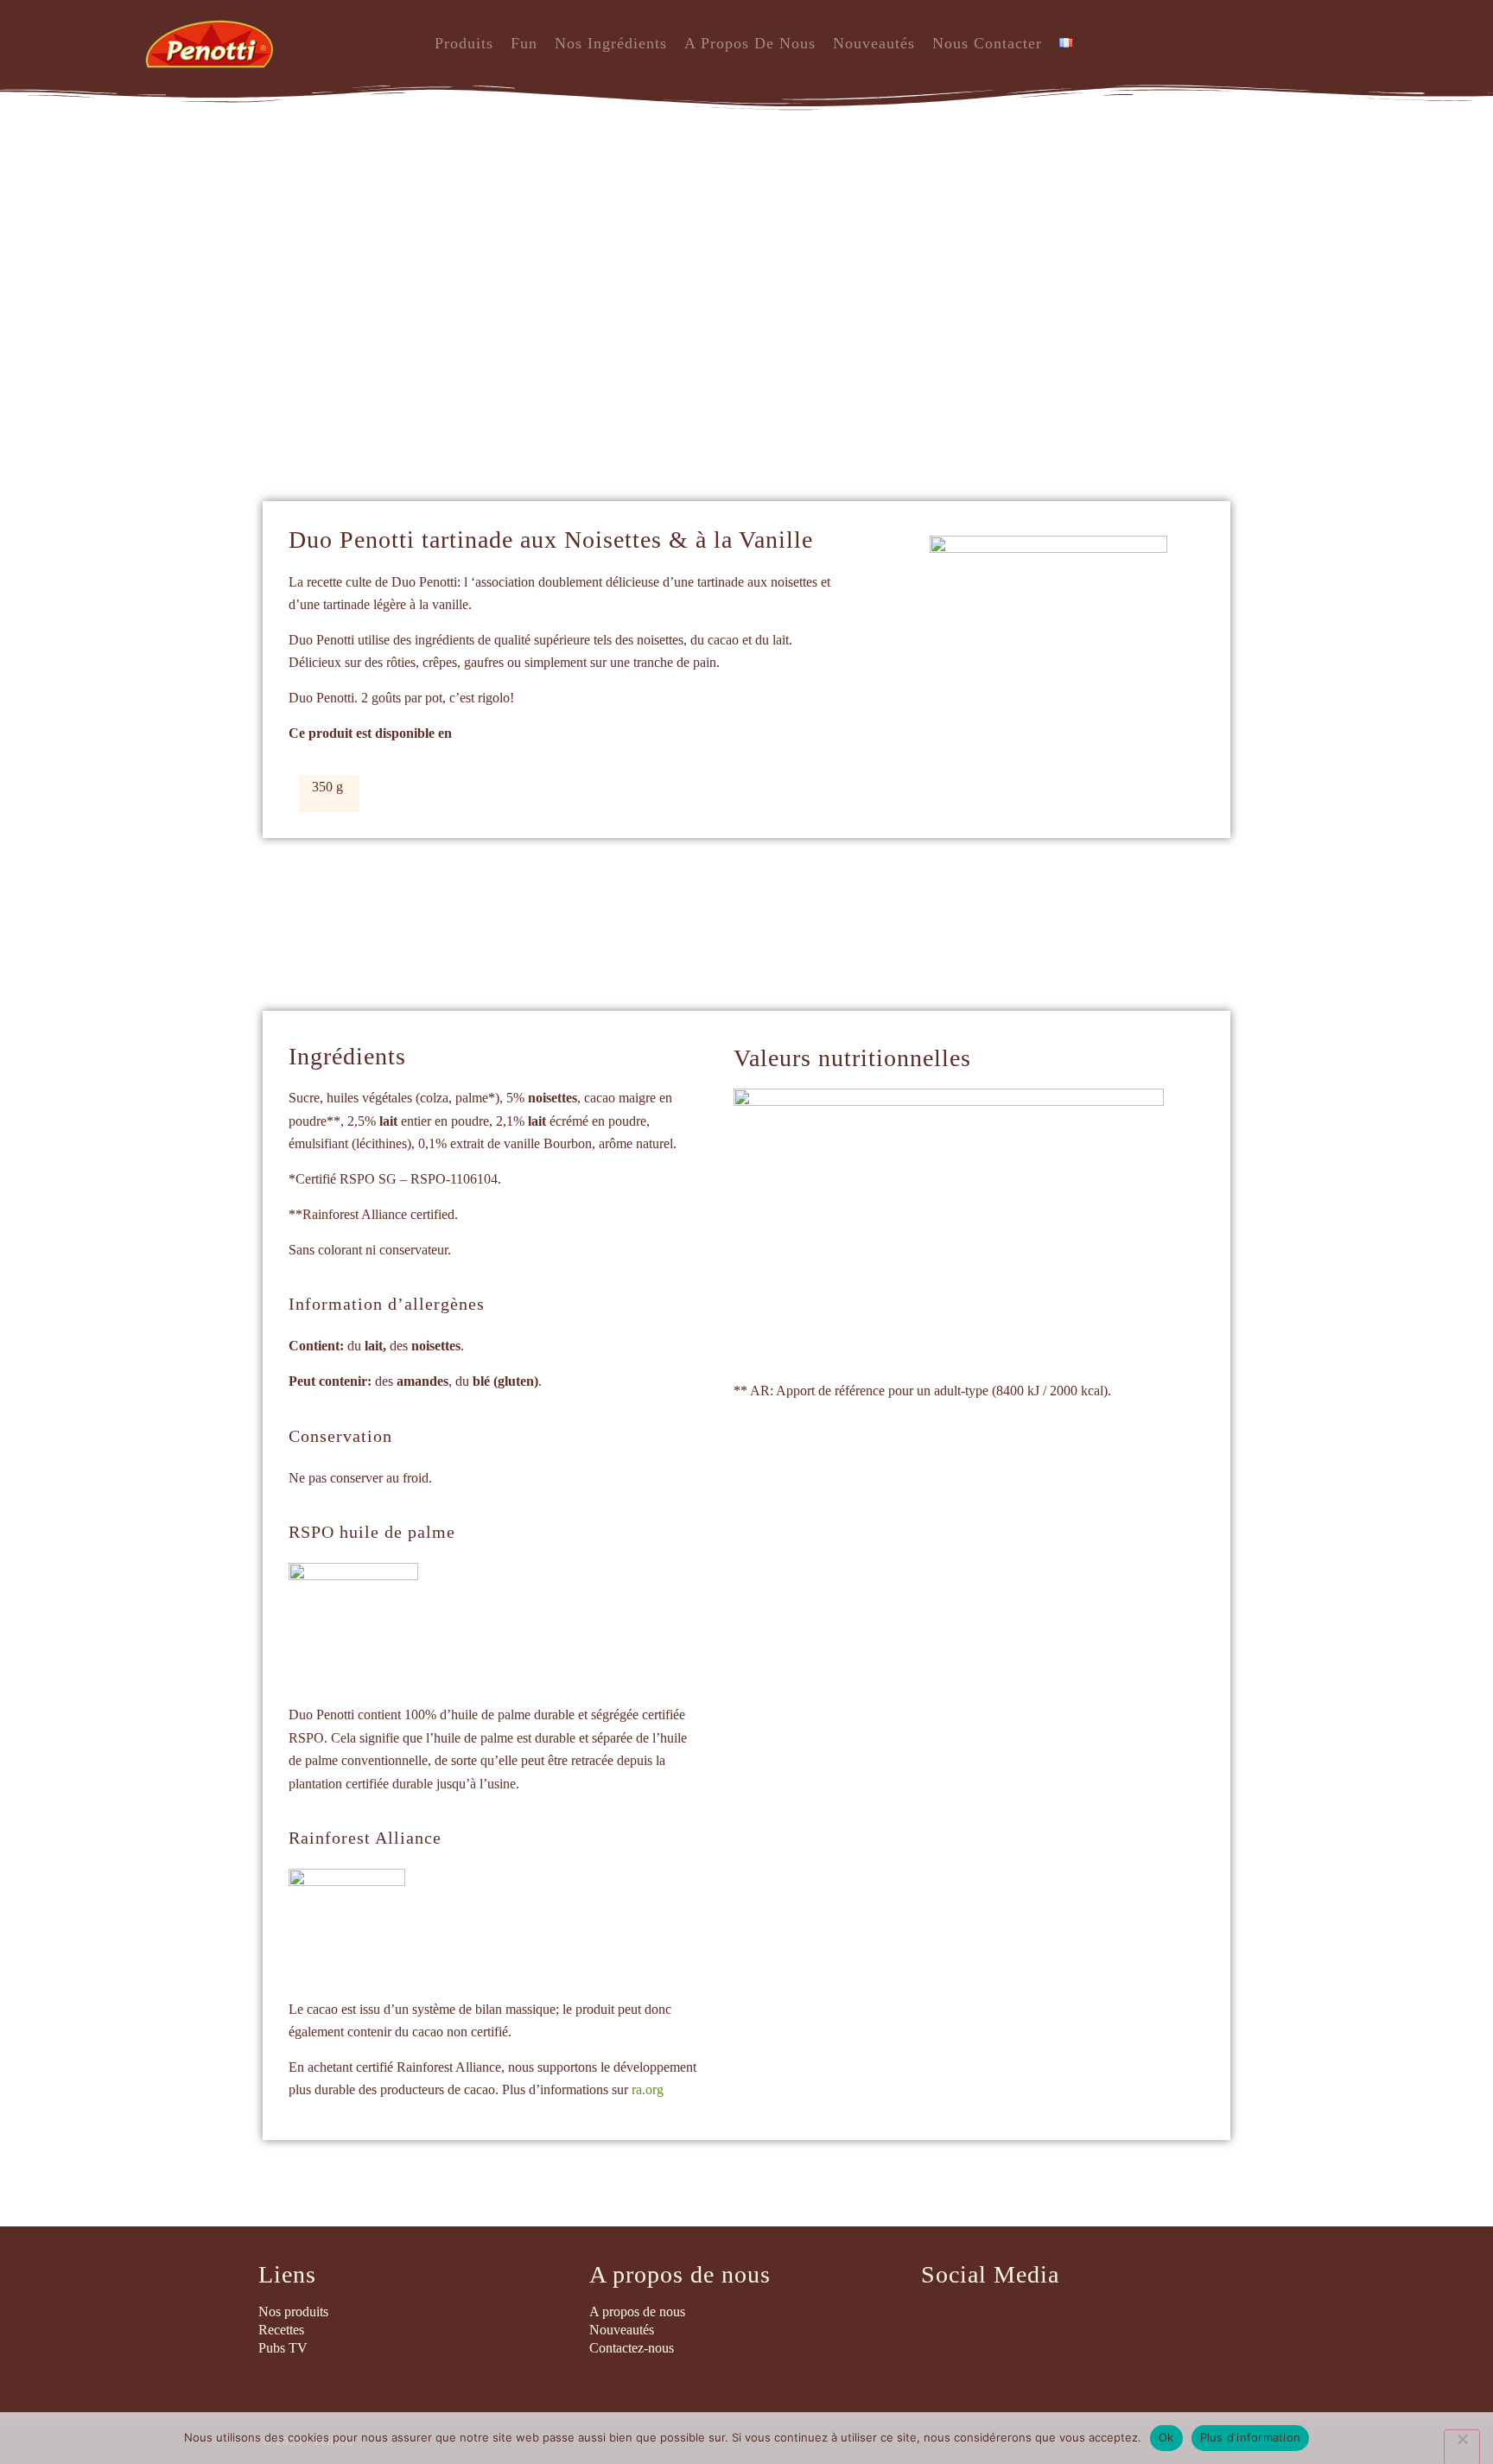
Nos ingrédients (611, 43)
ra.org (648, 2089)
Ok (1166, 2437)
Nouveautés (874, 43)
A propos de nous (750, 43)
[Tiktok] (1033, 2322)
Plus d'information (1251, 2437)
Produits (464, 43)
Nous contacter (987, 43)
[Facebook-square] (938, 2322)
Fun (524, 43)
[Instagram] (986, 2322)
